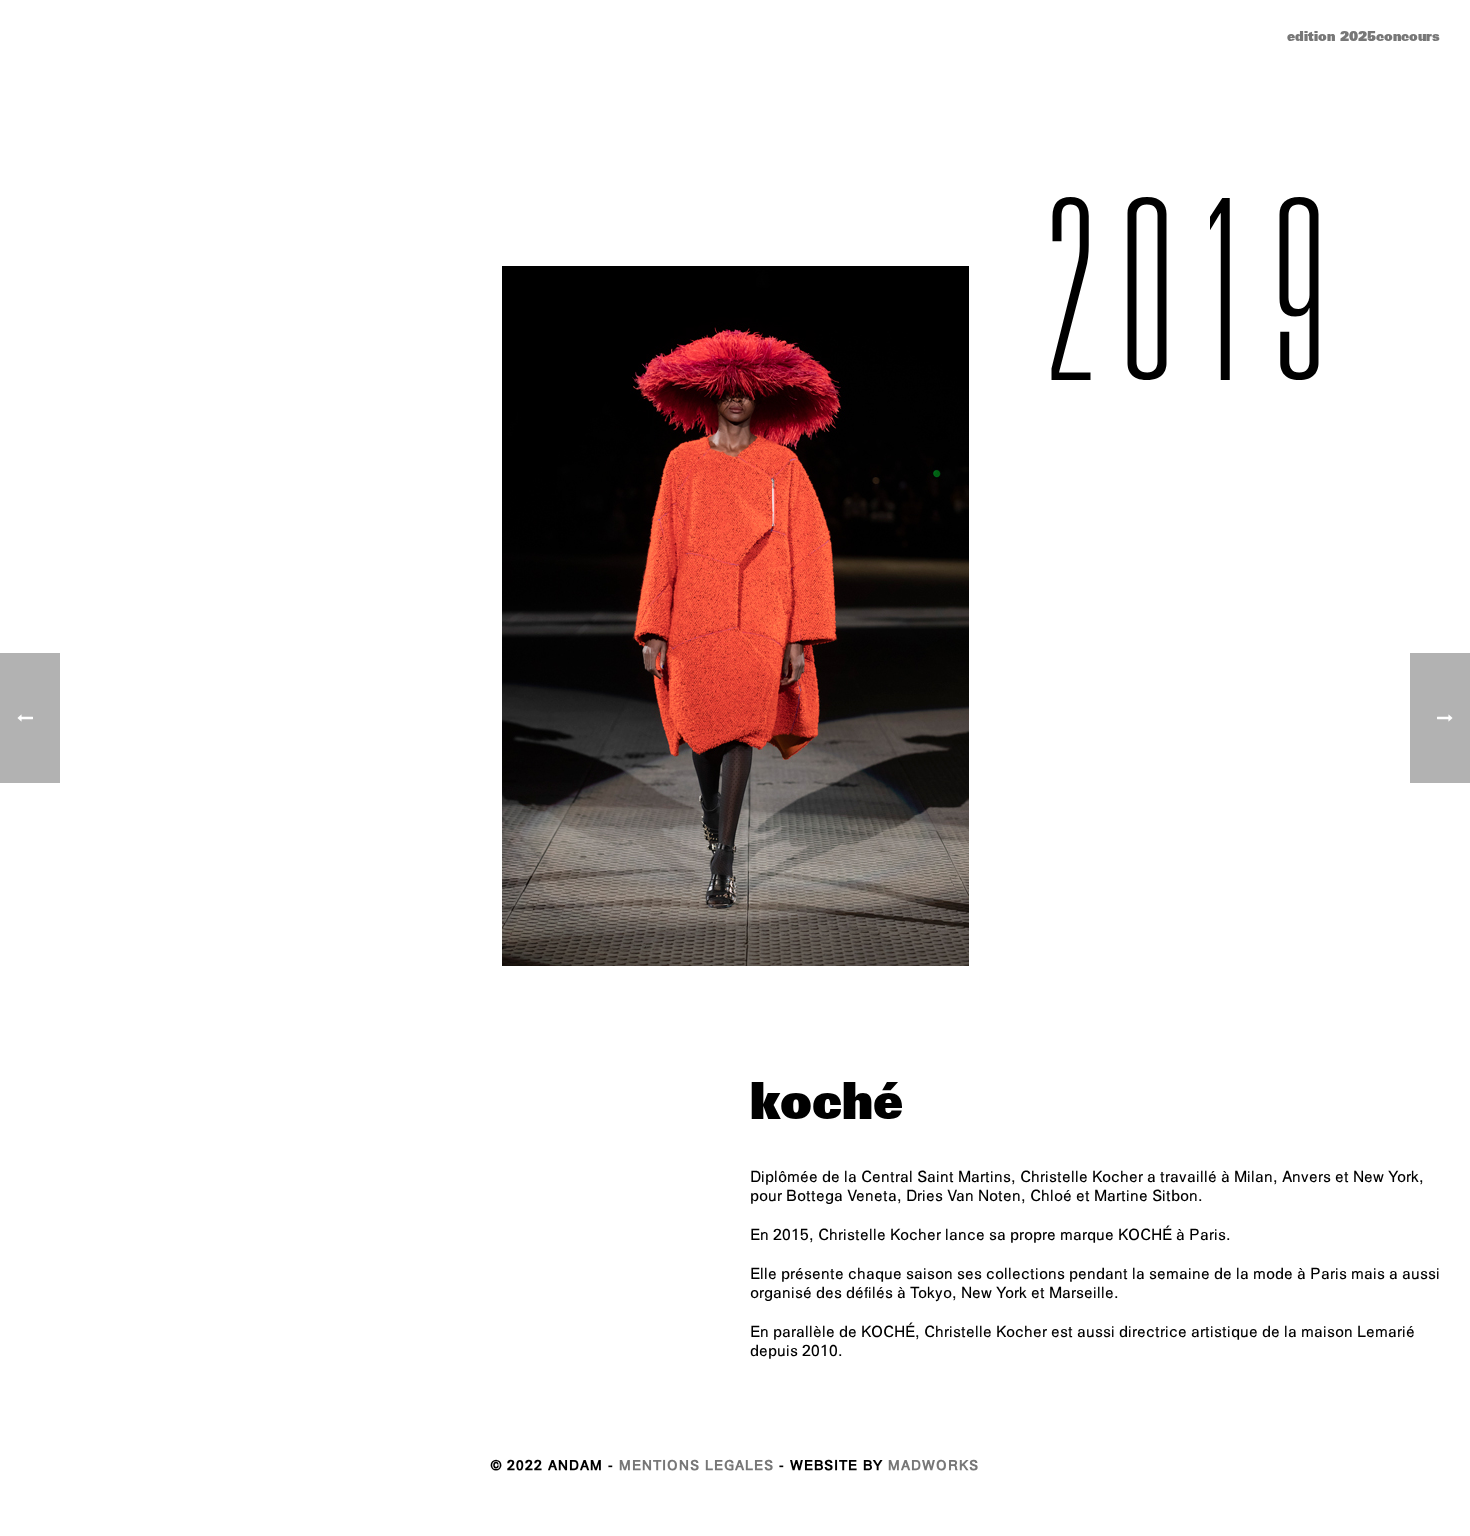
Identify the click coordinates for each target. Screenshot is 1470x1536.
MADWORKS (933, 1467)
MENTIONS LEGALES (696, 1467)
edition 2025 (1331, 39)
